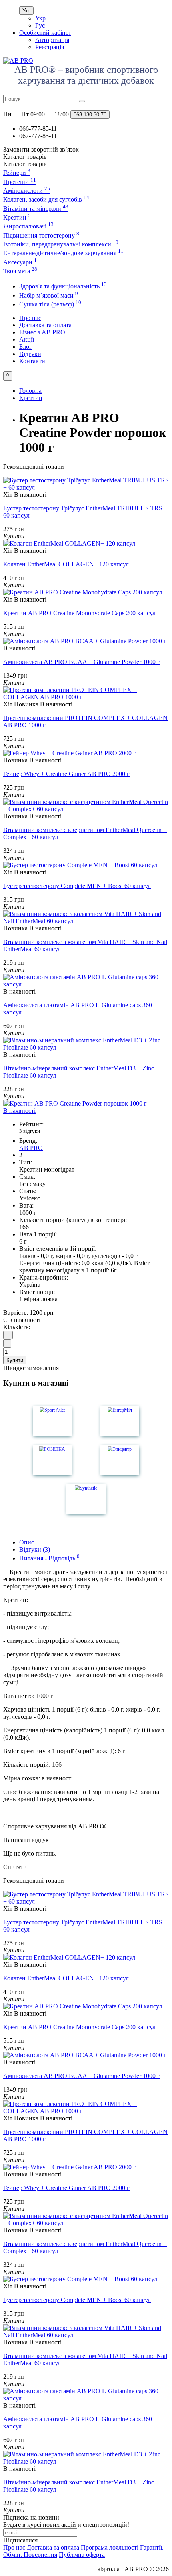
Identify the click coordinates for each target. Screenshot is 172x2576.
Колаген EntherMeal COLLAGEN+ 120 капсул (66, 564)
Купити (15, 1360)
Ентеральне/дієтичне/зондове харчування (63, 253)
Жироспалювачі (28, 226)
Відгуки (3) (35, 1549)
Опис (27, 1542)
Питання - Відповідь (49, 1558)
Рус (40, 25)
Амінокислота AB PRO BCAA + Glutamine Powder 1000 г (82, 662)
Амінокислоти (27, 191)
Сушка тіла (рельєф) (50, 304)
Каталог (25, 164)
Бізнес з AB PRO (42, 332)
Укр (26, 11)
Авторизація (52, 40)
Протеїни (20, 182)
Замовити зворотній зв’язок (41, 149)
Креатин (17, 217)
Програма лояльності (110, 2547)
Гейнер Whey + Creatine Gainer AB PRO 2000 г (66, 774)
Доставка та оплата (45, 325)
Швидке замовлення (31, 1368)
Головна (30, 391)
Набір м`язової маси (49, 295)
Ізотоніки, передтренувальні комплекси (61, 244)
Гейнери (17, 173)
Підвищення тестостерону (41, 235)
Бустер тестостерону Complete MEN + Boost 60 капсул (77, 886)
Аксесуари (20, 262)
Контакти (32, 361)
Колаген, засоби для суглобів (46, 199)
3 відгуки (30, 1131)
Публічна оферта (82, 2555)
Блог (26, 347)
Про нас (30, 318)
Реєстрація (50, 47)
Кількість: (17, 1327)
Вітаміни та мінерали (36, 209)
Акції (27, 339)
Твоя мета (20, 271)
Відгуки (30, 354)
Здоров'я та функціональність (63, 286)
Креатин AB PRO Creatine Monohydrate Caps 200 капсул (79, 613)
